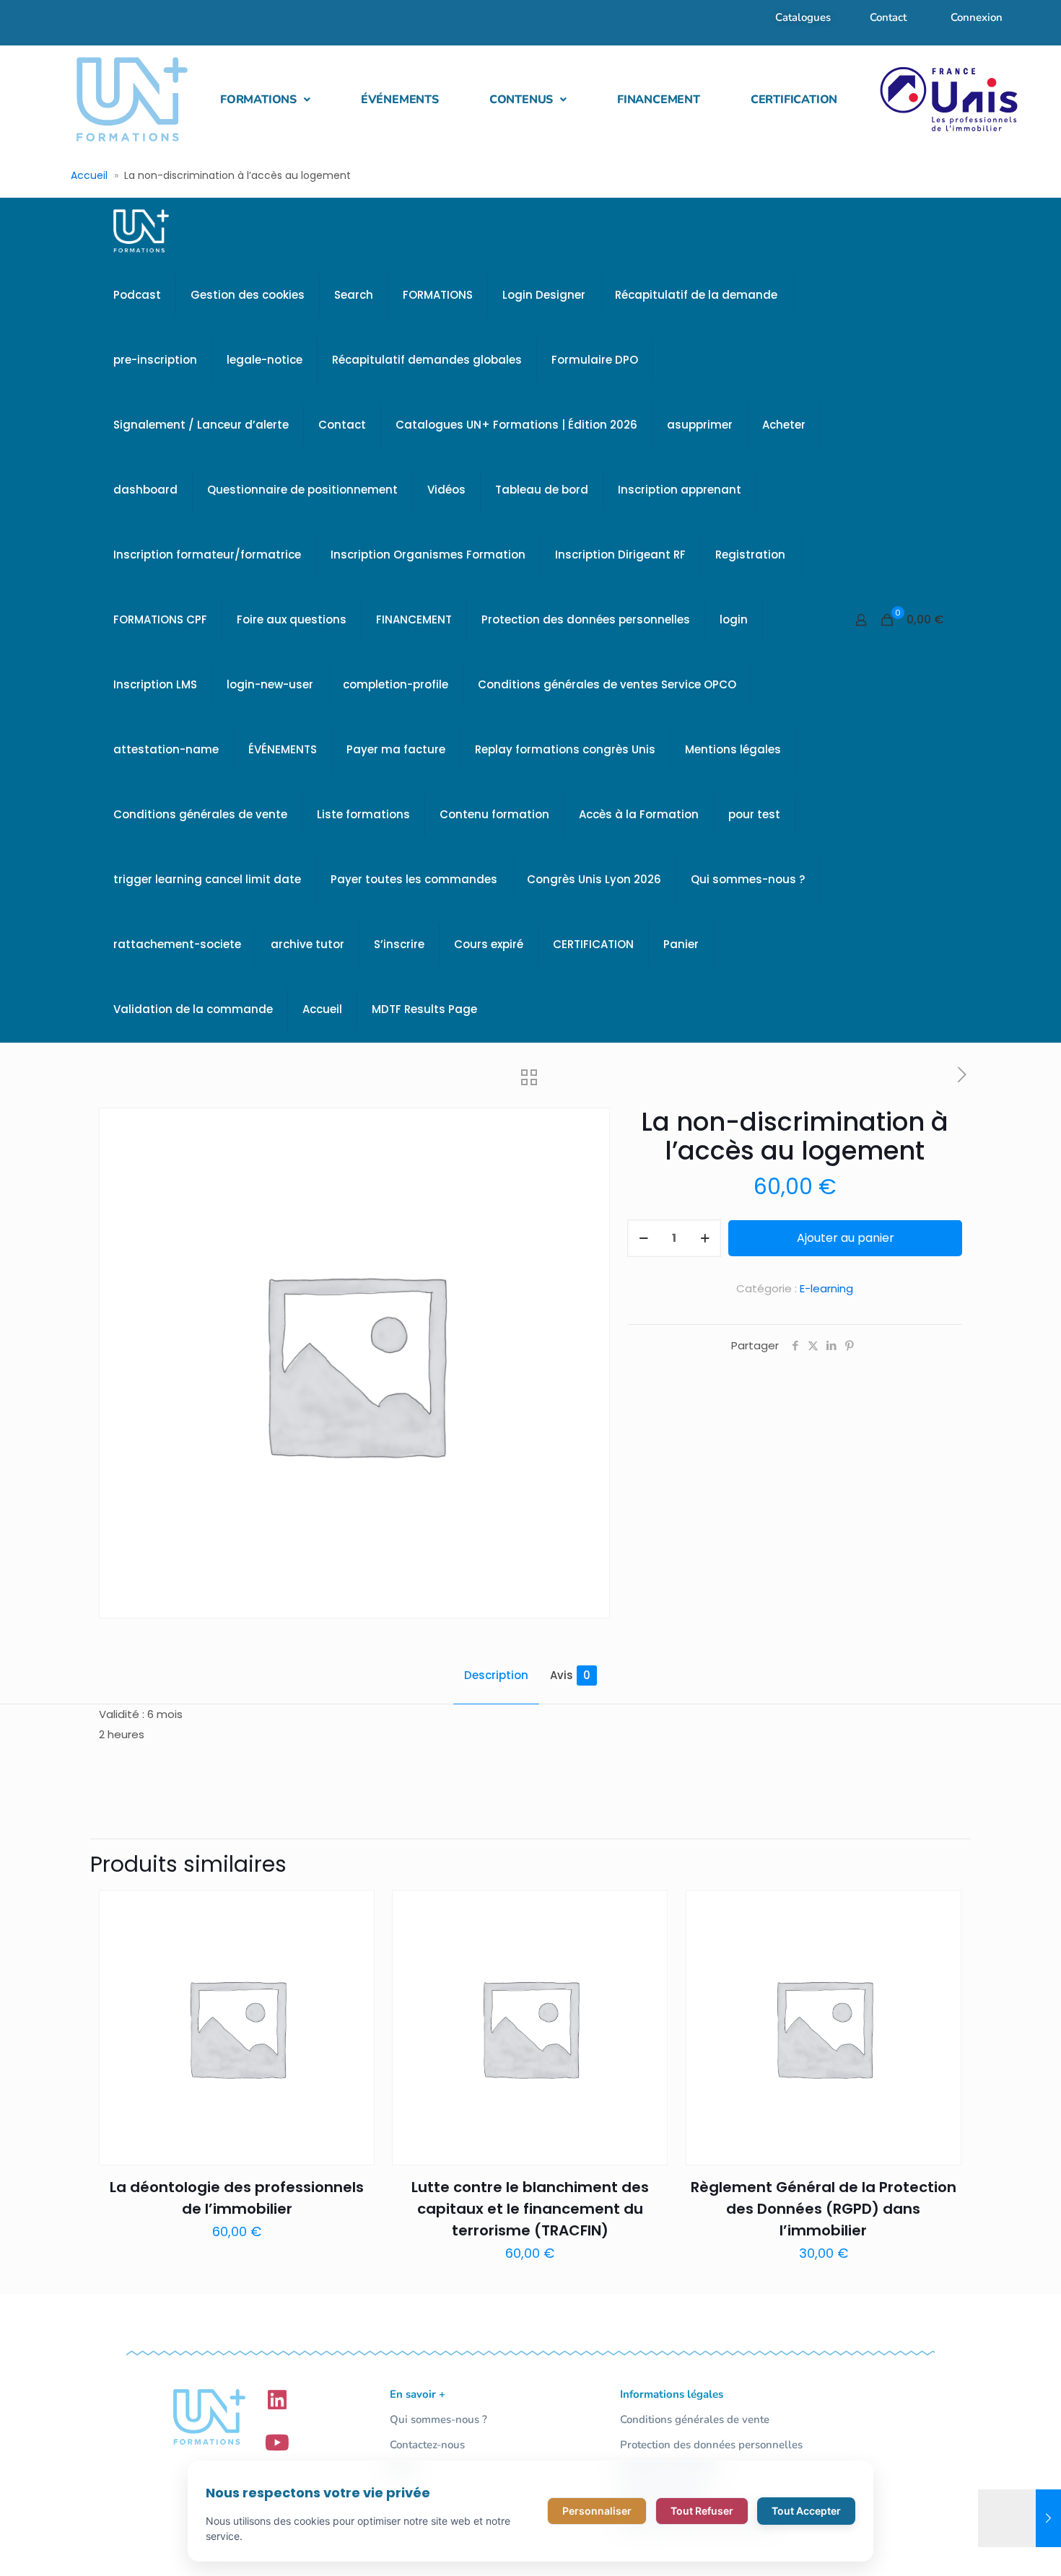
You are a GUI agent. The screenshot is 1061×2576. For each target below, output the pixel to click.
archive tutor (307, 944)
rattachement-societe (177, 944)
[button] (265, 100)
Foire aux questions (292, 619)
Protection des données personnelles (586, 619)
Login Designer (544, 295)
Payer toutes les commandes (414, 879)
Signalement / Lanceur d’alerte (201, 425)
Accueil (89, 175)
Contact (888, 17)
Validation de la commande (193, 1009)
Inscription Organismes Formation (428, 555)
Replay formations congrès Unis (565, 749)
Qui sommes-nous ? (748, 879)
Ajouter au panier (846, 1238)
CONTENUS (521, 100)
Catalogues (803, 17)
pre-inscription (155, 360)
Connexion (977, 17)
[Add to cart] (354, 1910)
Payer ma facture (396, 749)
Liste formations (363, 814)
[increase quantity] (705, 1238)
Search (354, 295)
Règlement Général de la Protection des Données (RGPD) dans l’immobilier (824, 2209)
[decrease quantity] (643, 1238)
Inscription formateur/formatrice (207, 555)
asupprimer (700, 425)
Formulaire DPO (595, 360)
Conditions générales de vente (200, 814)
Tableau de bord (542, 490)
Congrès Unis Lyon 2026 (594, 879)
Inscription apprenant (680, 490)
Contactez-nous (427, 2445)
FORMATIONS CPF (160, 619)
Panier (681, 944)
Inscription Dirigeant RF (620, 555)
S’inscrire (399, 944)
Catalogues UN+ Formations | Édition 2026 (516, 425)
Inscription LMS (155, 684)
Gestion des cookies (248, 295)
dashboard (145, 490)
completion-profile (396, 684)
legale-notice (265, 360)
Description (496, 1675)
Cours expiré (489, 944)
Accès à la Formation (639, 814)
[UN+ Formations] (141, 230)
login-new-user (270, 684)
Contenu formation (494, 814)
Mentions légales (733, 749)
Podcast (137, 295)
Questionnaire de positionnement (302, 490)
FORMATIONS (258, 100)
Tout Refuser (702, 2511)
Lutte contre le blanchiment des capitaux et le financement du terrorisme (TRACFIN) (530, 2209)
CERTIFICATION (794, 100)
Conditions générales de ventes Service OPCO (607, 684)
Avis (570, 1675)
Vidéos (446, 490)
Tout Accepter (806, 2511)
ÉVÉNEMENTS (400, 100)
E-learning (826, 1288)
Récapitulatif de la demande (696, 295)
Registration (750, 555)
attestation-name (166, 749)
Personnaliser (597, 2511)
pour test (754, 814)
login (734, 619)
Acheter (784, 425)
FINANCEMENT (659, 100)
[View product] (354, 1941)
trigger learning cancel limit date (207, 879)
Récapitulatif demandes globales (427, 360)
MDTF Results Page (424, 1009)
